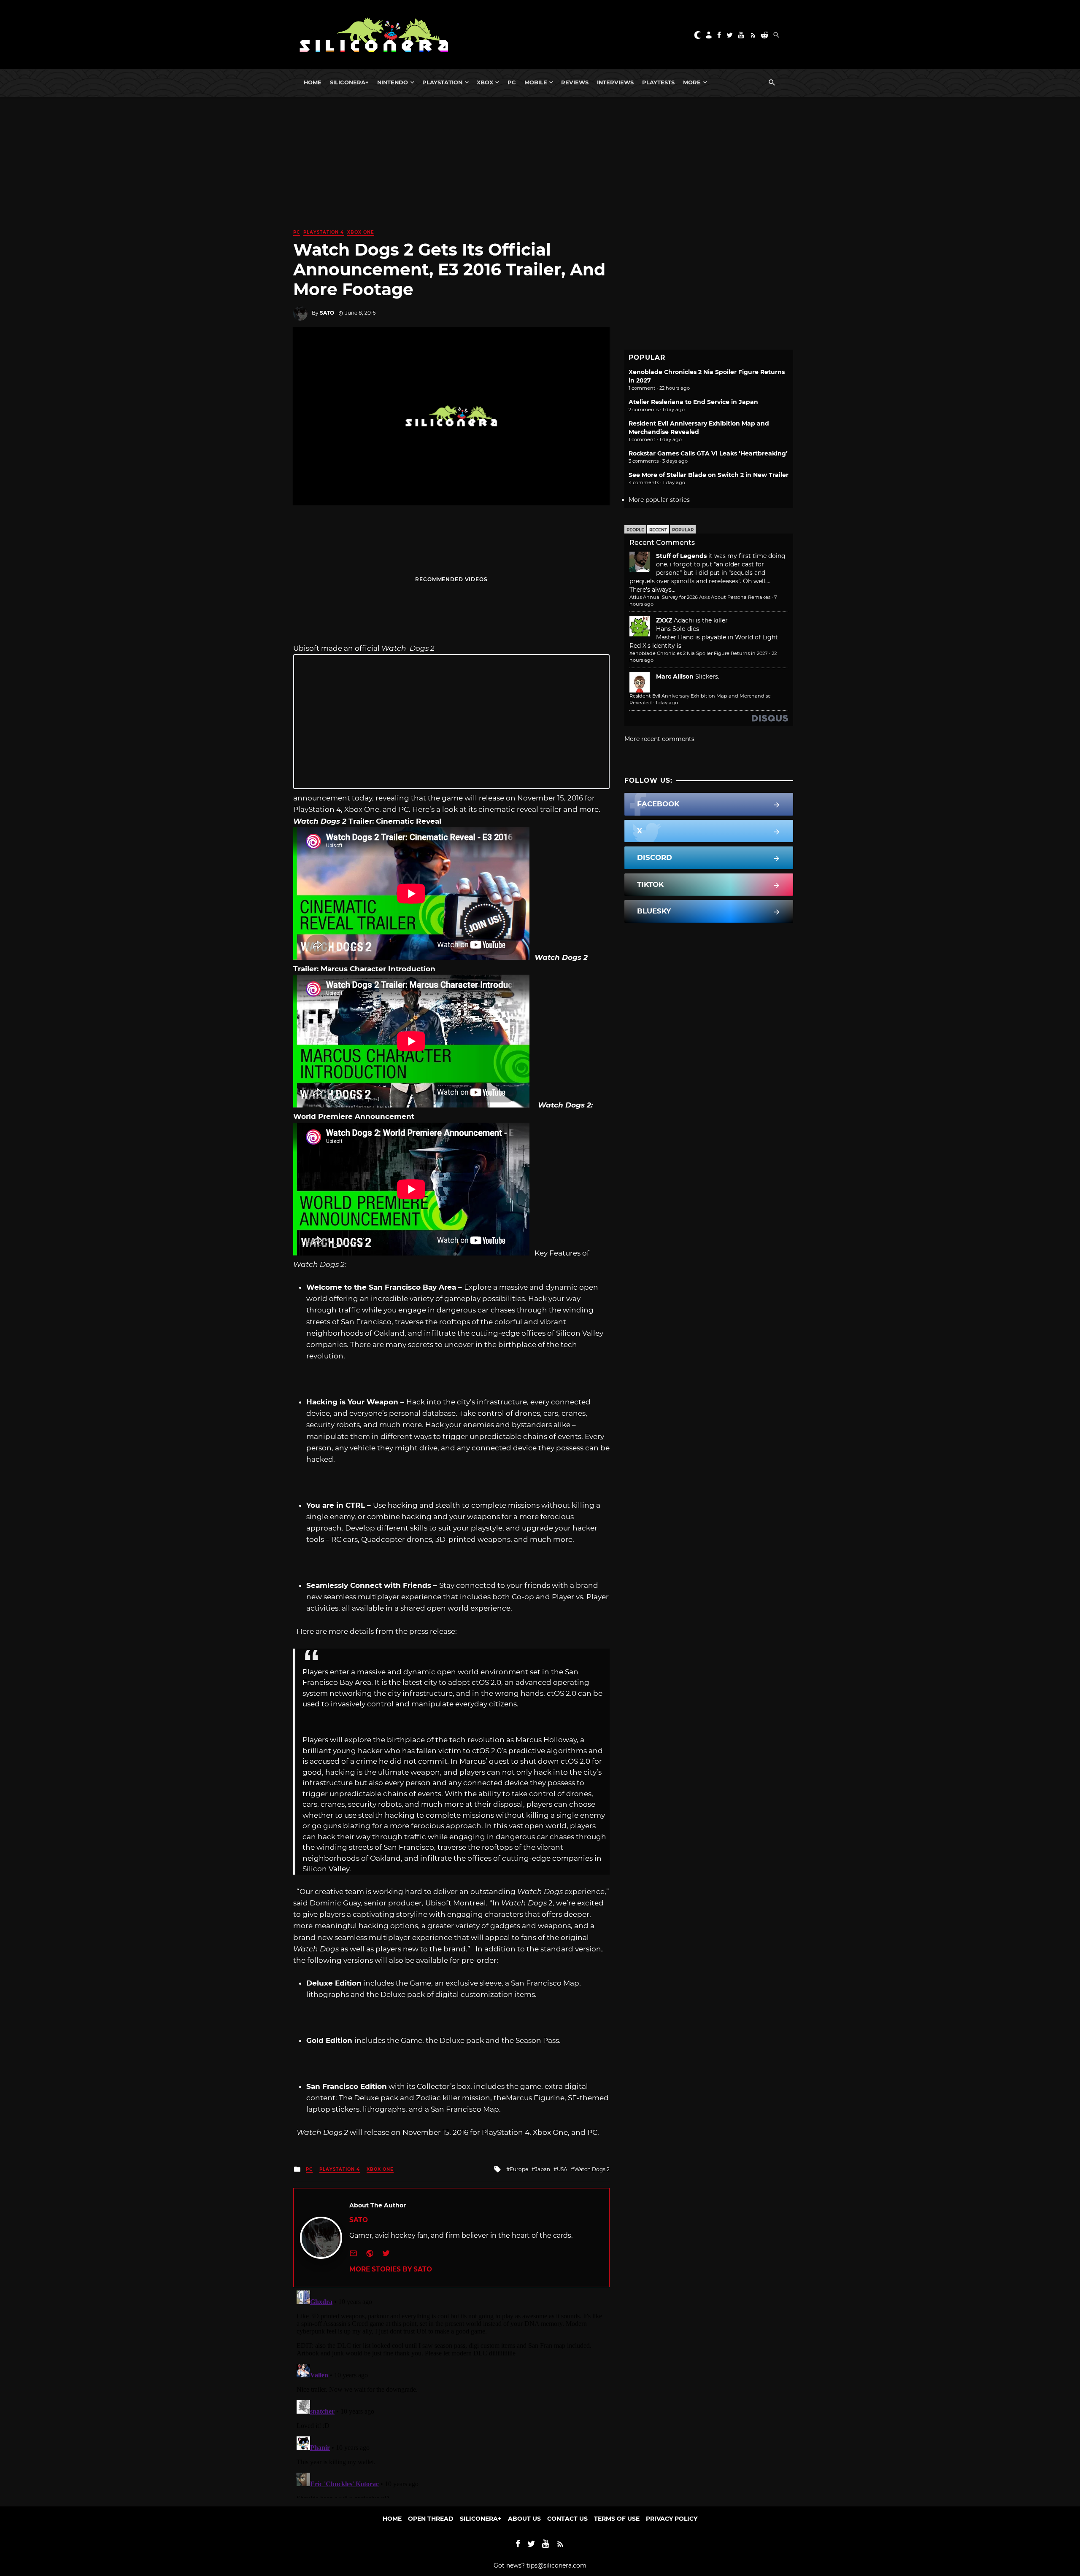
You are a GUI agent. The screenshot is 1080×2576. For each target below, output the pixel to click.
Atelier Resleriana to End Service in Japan (693, 402)
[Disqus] (451, 2393)
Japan (543, 2169)
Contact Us (567, 2519)
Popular (683, 530)
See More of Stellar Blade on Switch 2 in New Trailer (709, 475)
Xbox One (361, 232)
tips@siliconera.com (556, 2565)
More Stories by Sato (391, 2269)
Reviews (575, 82)
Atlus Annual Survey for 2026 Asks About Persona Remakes (700, 597)
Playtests (658, 82)
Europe (519, 2169)
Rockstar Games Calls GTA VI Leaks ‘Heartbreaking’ (708, 453)
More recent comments (659, 739)
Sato (327, 313)
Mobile (536, 82)
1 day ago (667, 703)
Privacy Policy (672, 2519)
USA (562, 2169)
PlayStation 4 (324, 232)
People (635, 530)
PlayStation (442, 82)
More (692, 82)
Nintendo (393, 82)
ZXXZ (664, 620)
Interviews (615, 82)
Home (313, 82)
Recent (658, 530)
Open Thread (431, 2519)
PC (512, 82)
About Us (524, 2519)
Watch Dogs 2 (592, 2169)
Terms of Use (617, 2519)
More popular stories (659, 500)
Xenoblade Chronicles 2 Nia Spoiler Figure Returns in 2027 (699, 653)
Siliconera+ (349, 82)
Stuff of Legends (681, 556)
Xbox (485, 82)
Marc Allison (675, 676)
